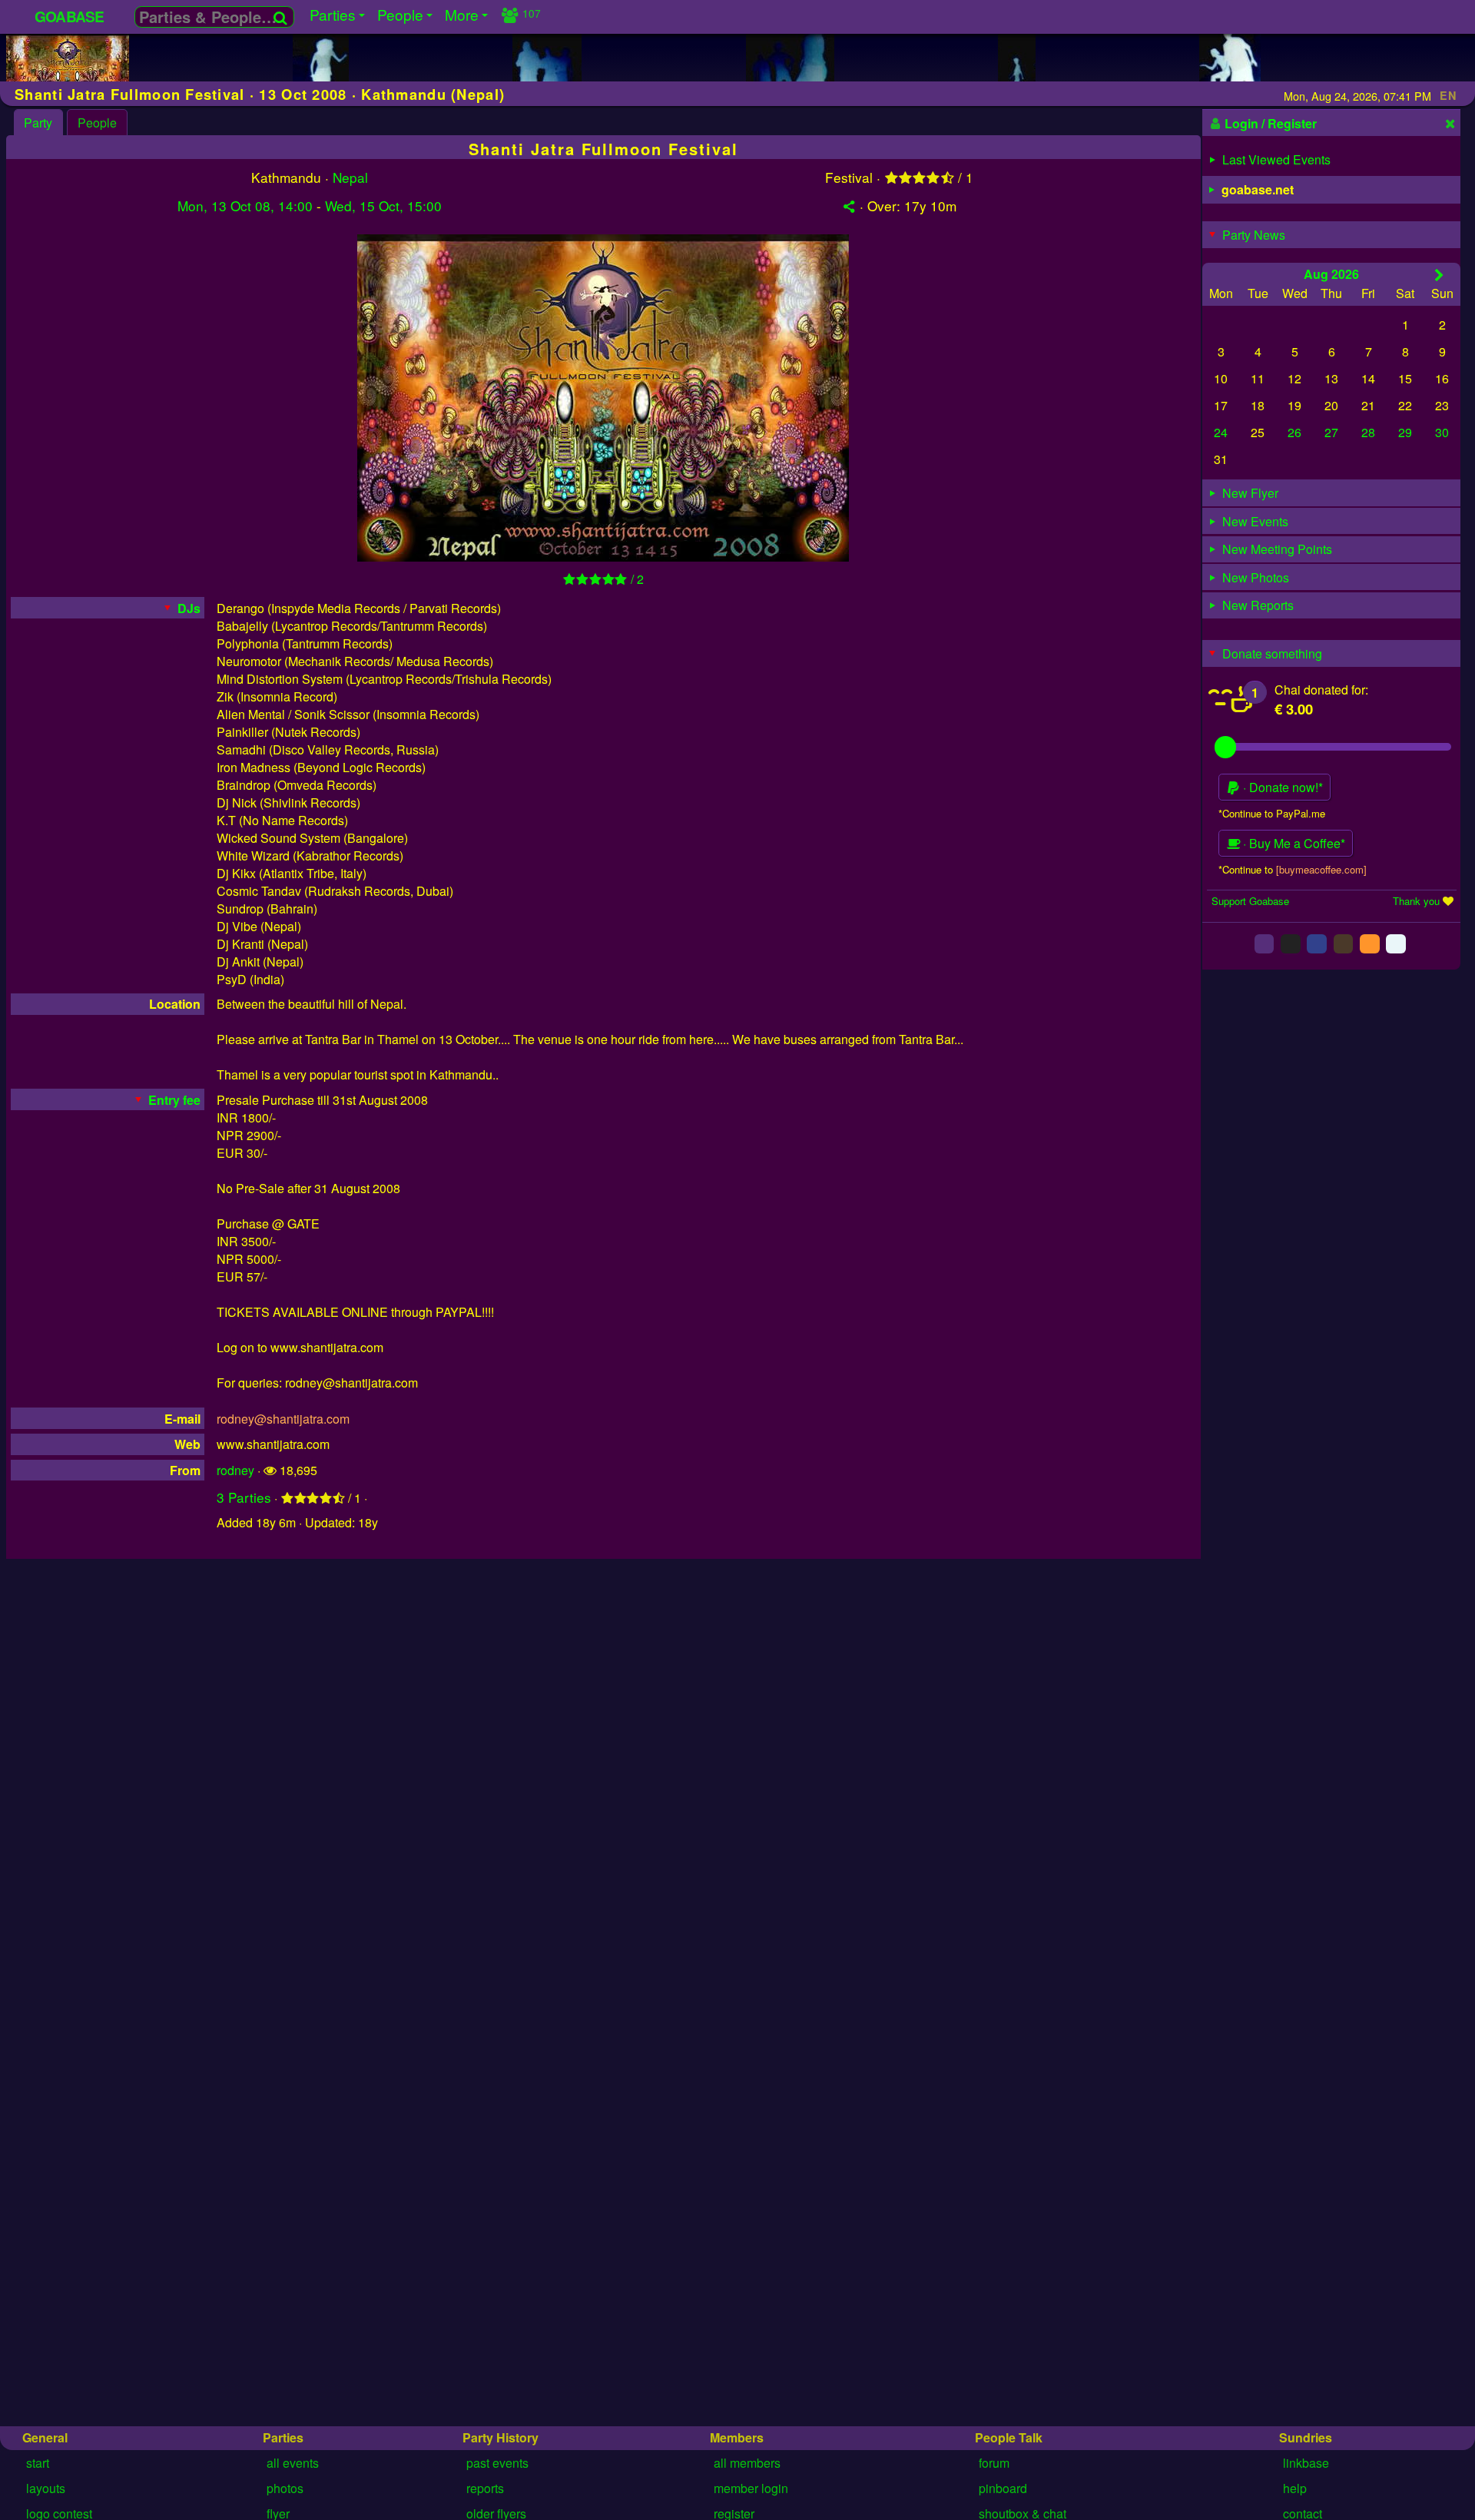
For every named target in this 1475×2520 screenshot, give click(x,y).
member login (751, 2488)
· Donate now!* (1281, 787)
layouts (46, 2488)
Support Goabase (1250, 901)
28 (1368, 432)
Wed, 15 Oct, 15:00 (383, 206)
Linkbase (1306, 2463)
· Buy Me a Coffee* (1293, 843)
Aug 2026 (1331, 273)
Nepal (350, 177)
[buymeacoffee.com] (1321, 869)
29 (1405, 432)
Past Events (497, 2463)
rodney (235, 1470)
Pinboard (1003, 2488)
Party (38, 123)
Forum (994, 2463)
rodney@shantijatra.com (283, 1419)
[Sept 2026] (1439, 274)
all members (747, 2463)
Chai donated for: (1321, 690)
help (1295, 2488)
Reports (485, 2488)
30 (1442, 432)
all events (293, 2463)
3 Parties (244, 1497)
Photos (285, 2488)
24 (1221, 432)
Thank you (1416, 901)
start (38, 2463)
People (97, 123)
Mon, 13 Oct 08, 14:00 (245, 206)
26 (1294, 432)
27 (1331, 432)
